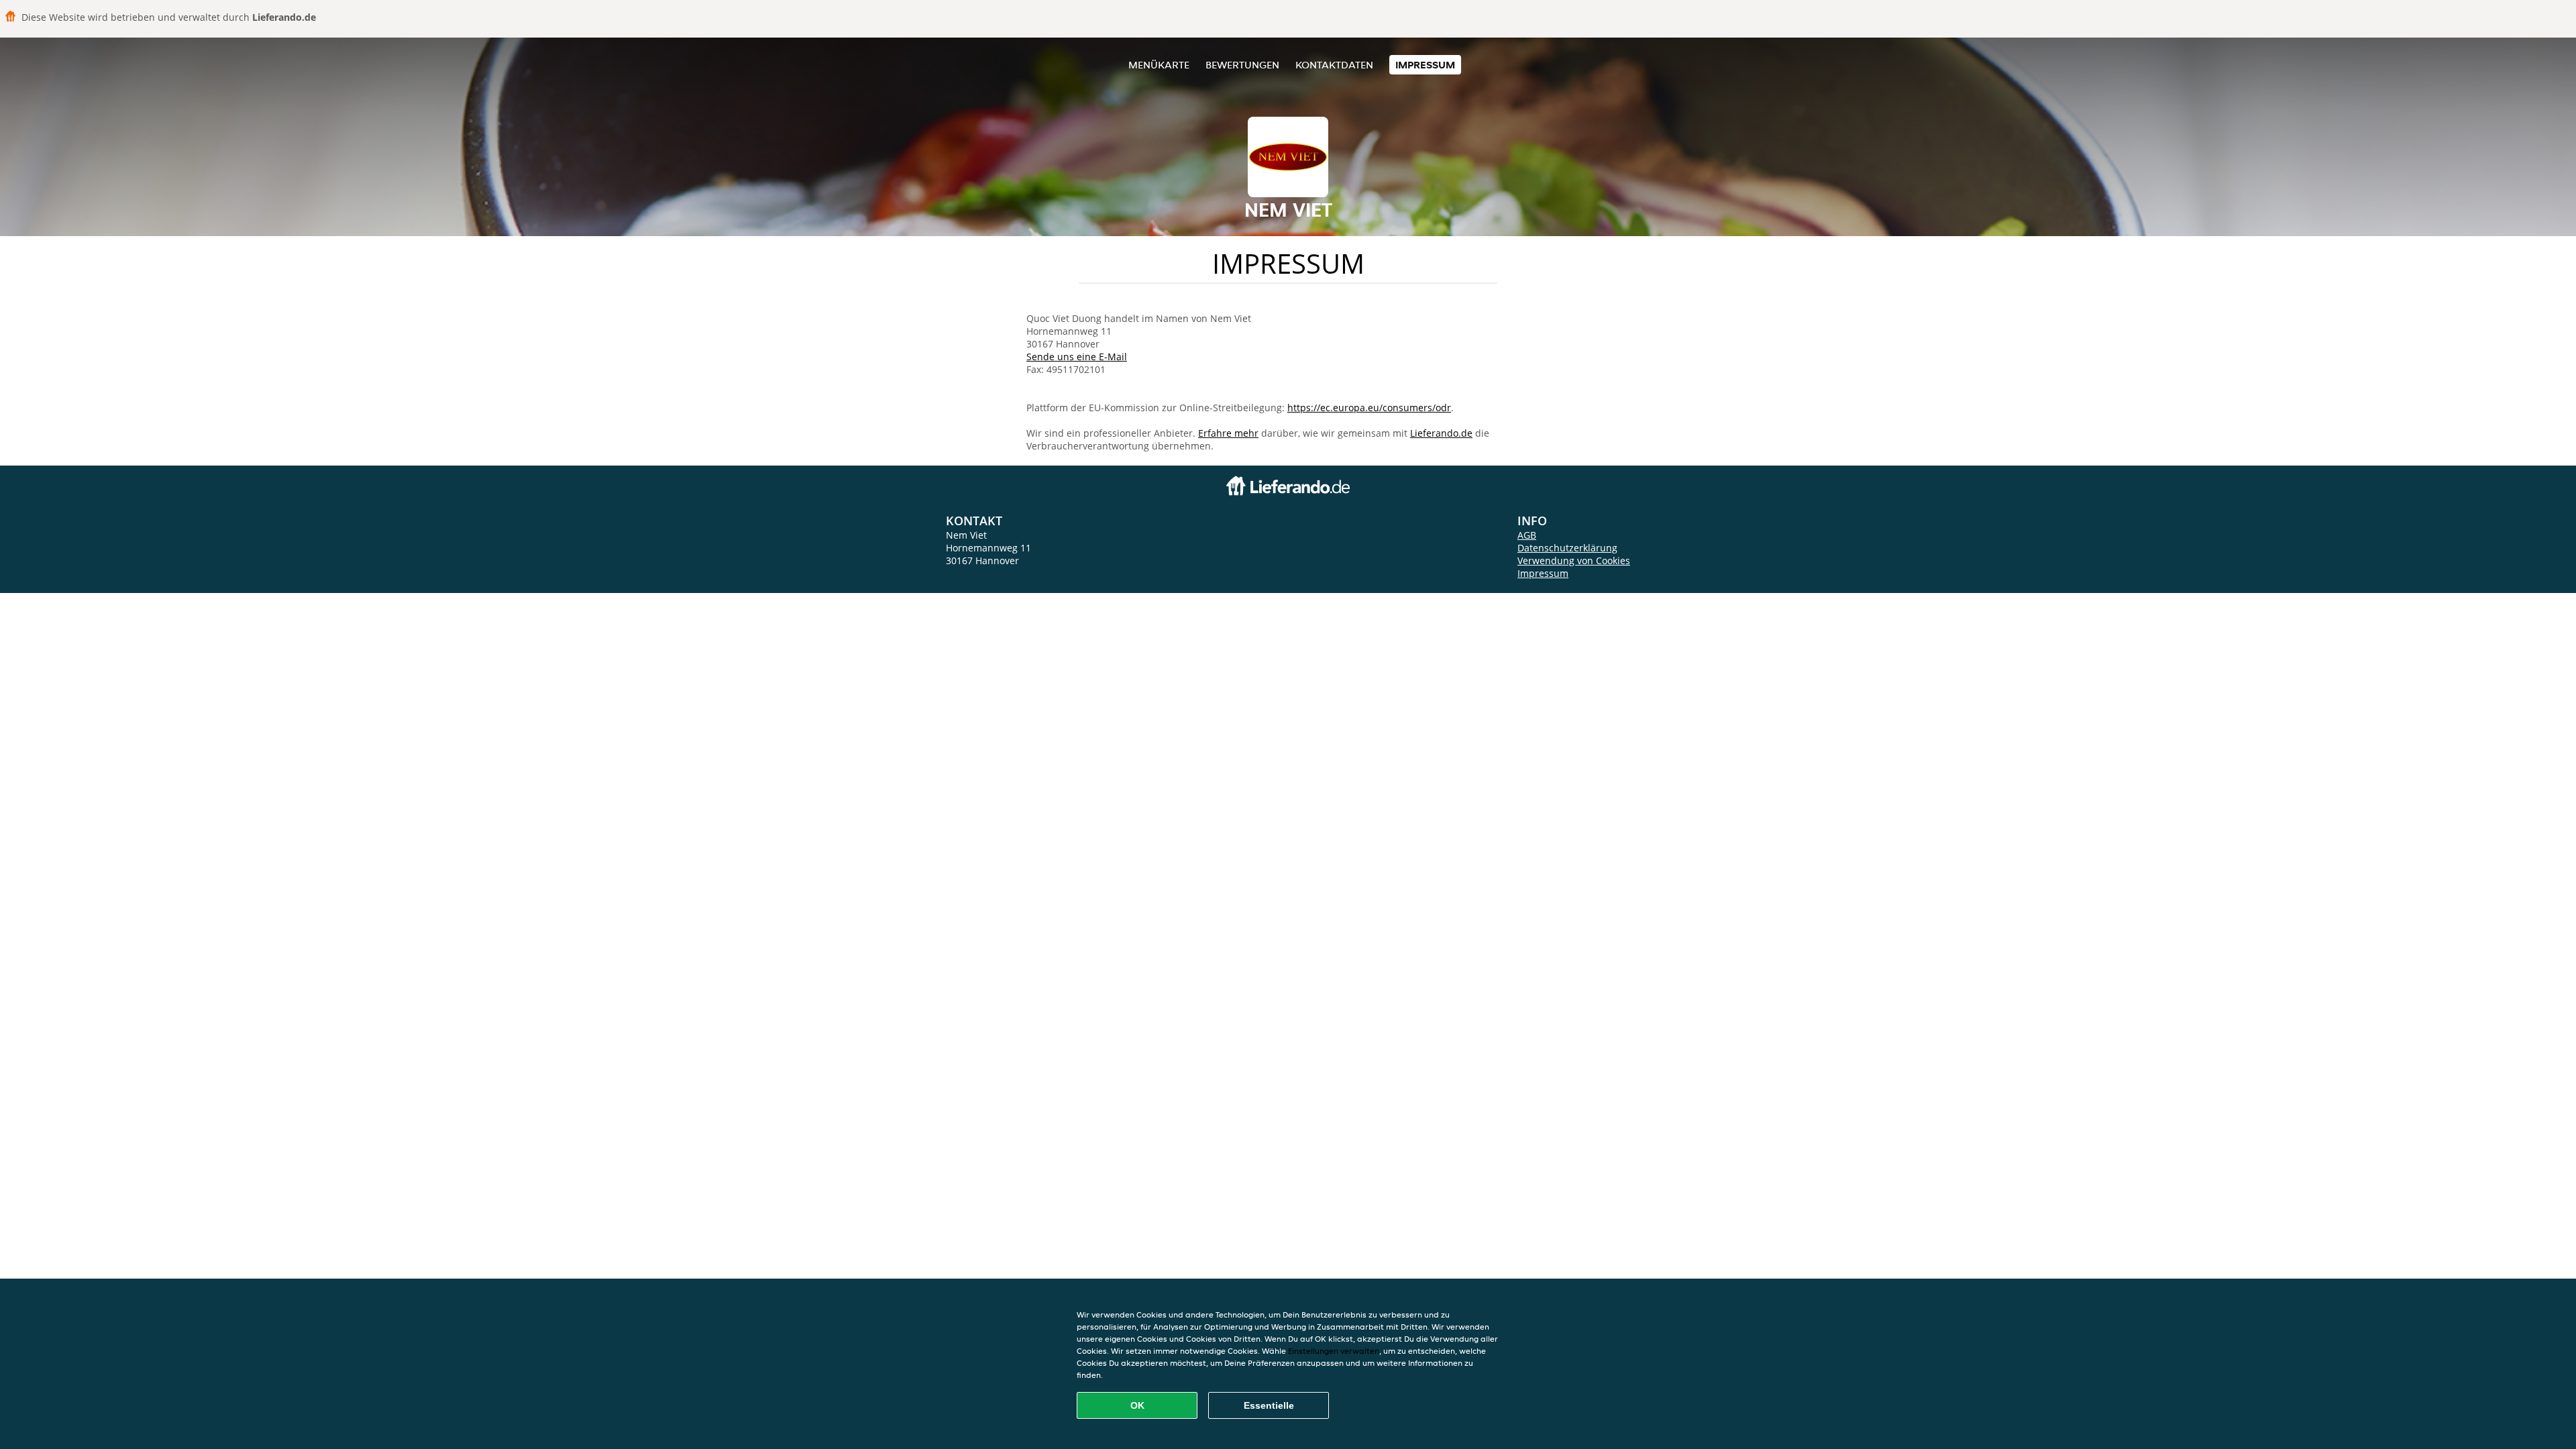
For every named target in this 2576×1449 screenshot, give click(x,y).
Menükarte (1159, 65)
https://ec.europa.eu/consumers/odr (1369, 408)
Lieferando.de (1441, 433)
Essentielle (1269, 1405)
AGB (1527, 535)
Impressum (1425, 65)
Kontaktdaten (1334, 65)
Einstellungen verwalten (1334, 1351)
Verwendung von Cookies (1574, 560)
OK (1137, 1405)
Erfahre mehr (1228, 433)
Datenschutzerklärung (1567, 548)
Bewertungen (1242, 65)
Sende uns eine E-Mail (1077, 357)
